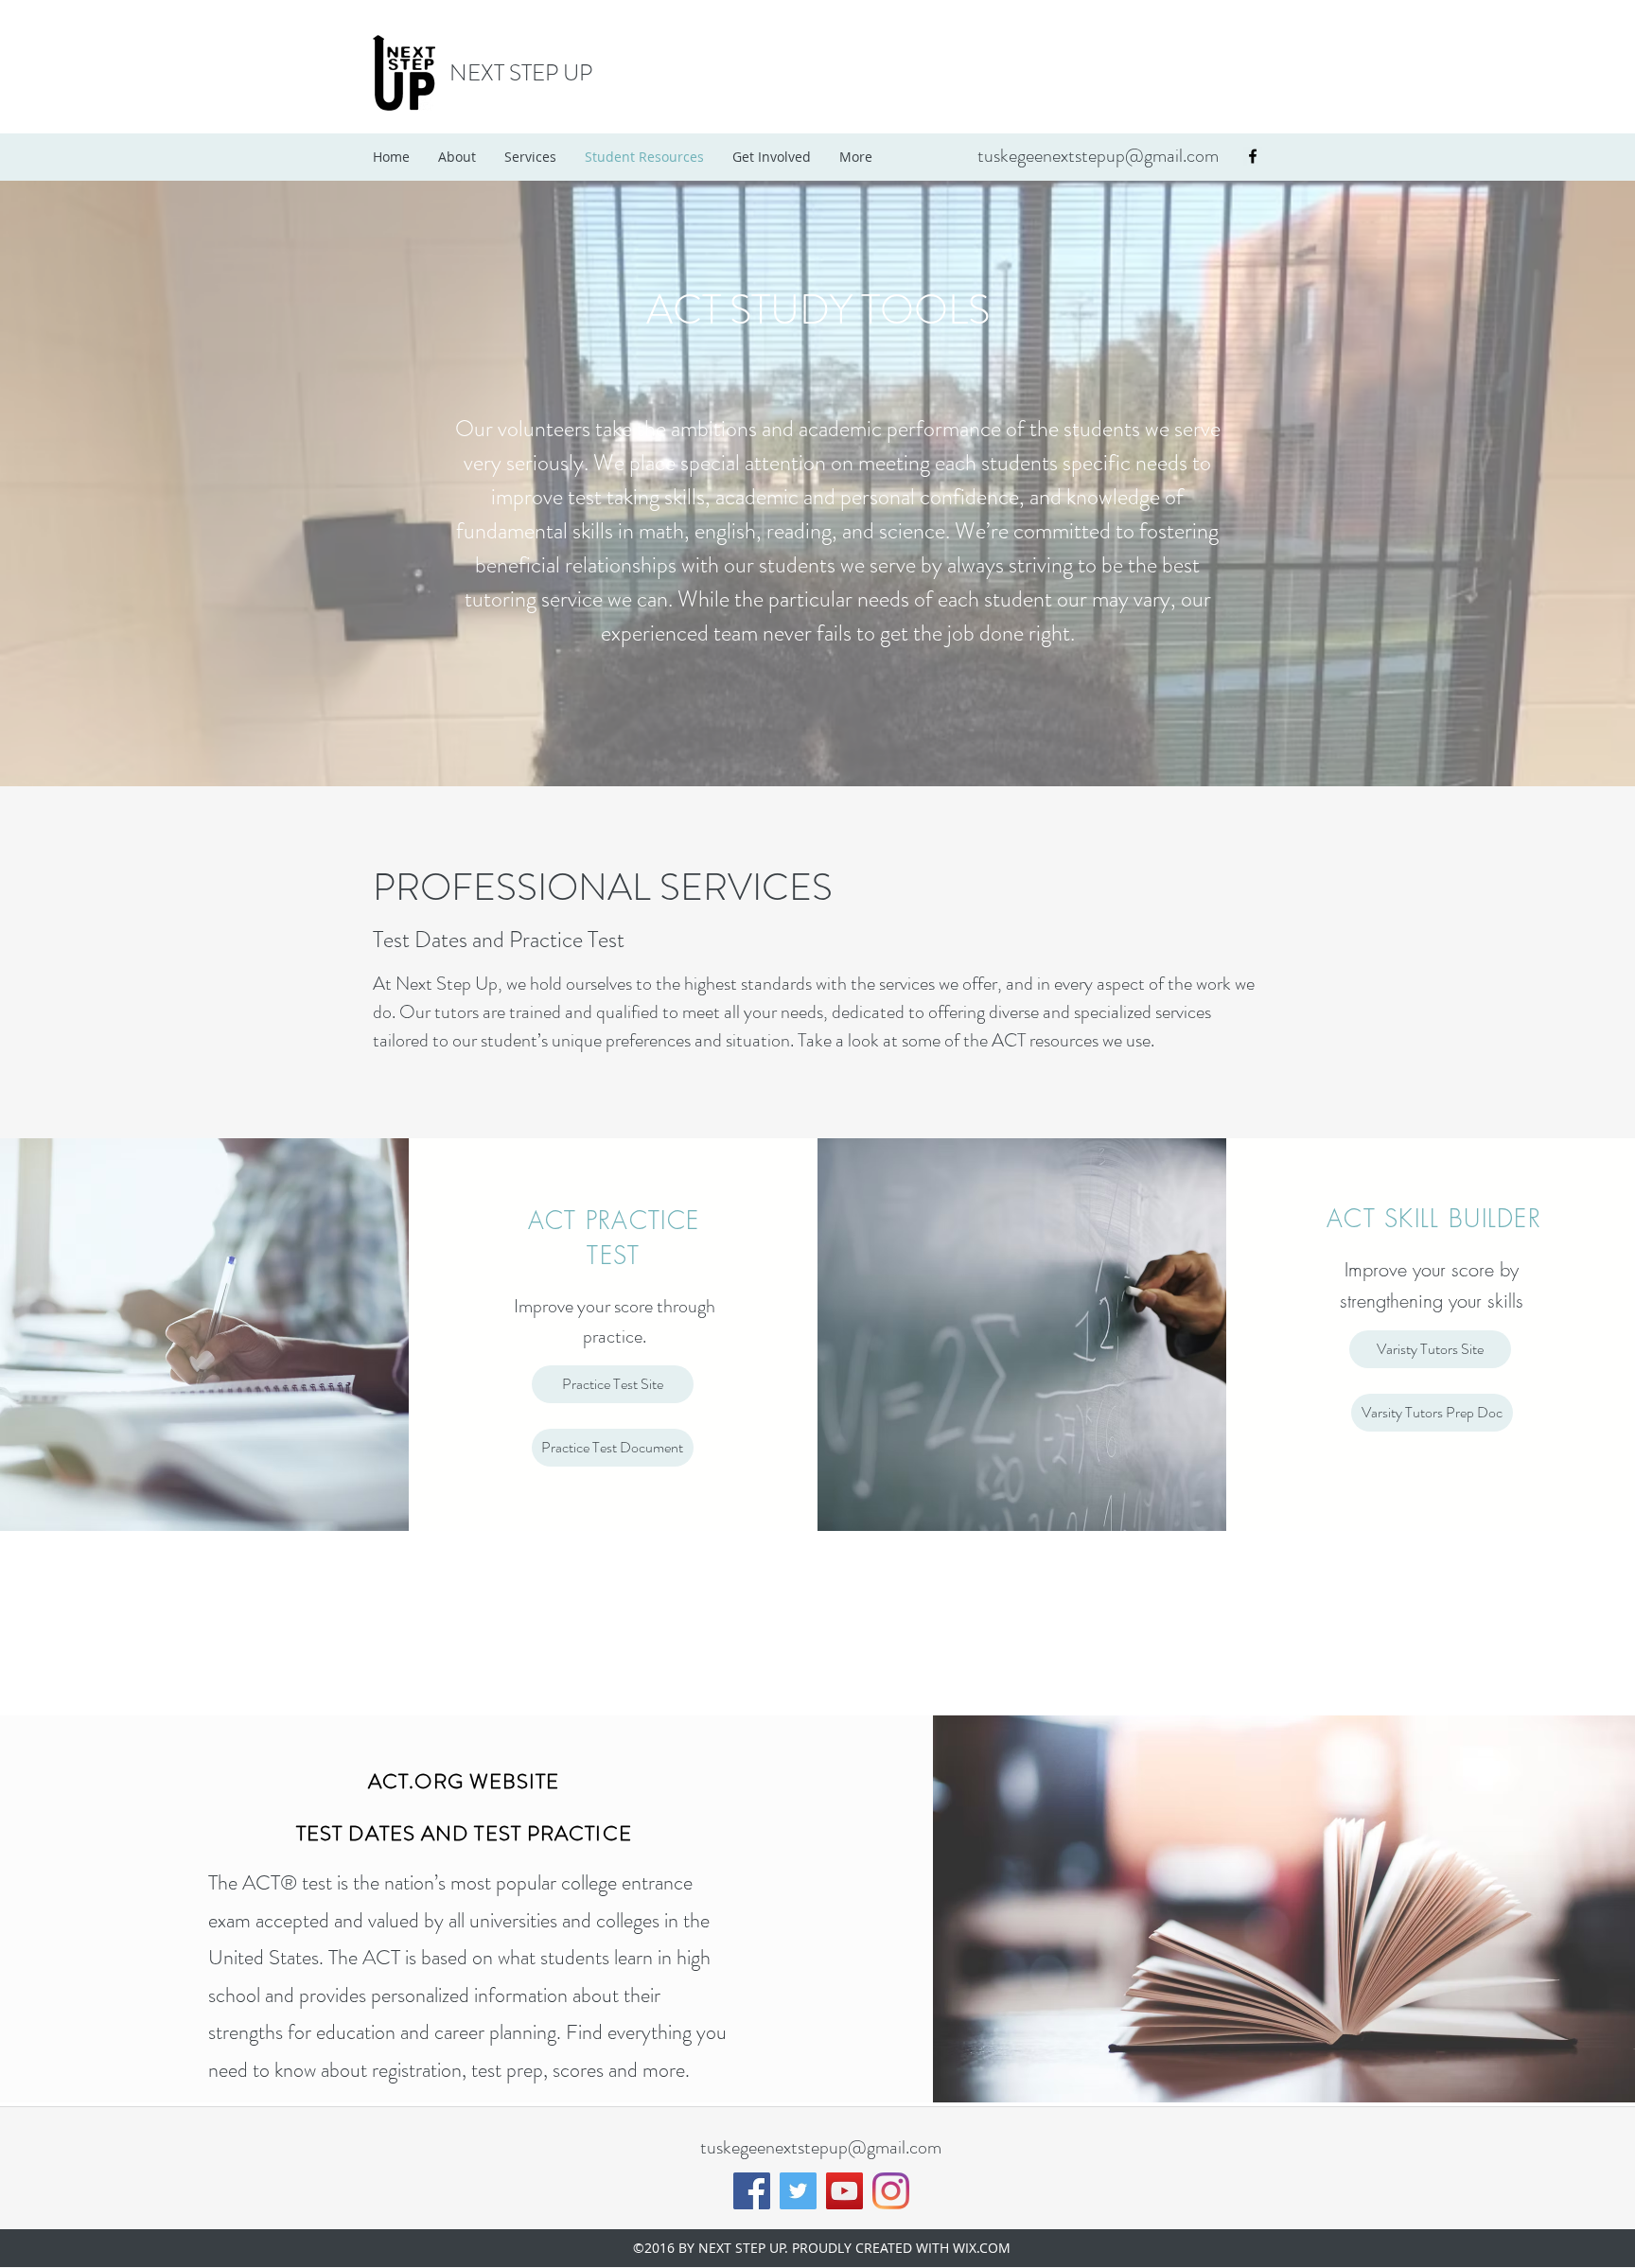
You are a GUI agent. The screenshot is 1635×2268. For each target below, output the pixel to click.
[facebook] (1253, 156)
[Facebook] (752, 2191)
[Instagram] (891, 2191)
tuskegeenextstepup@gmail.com (1098, 156)
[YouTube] (844, 2191)
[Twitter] (798, 2191)
